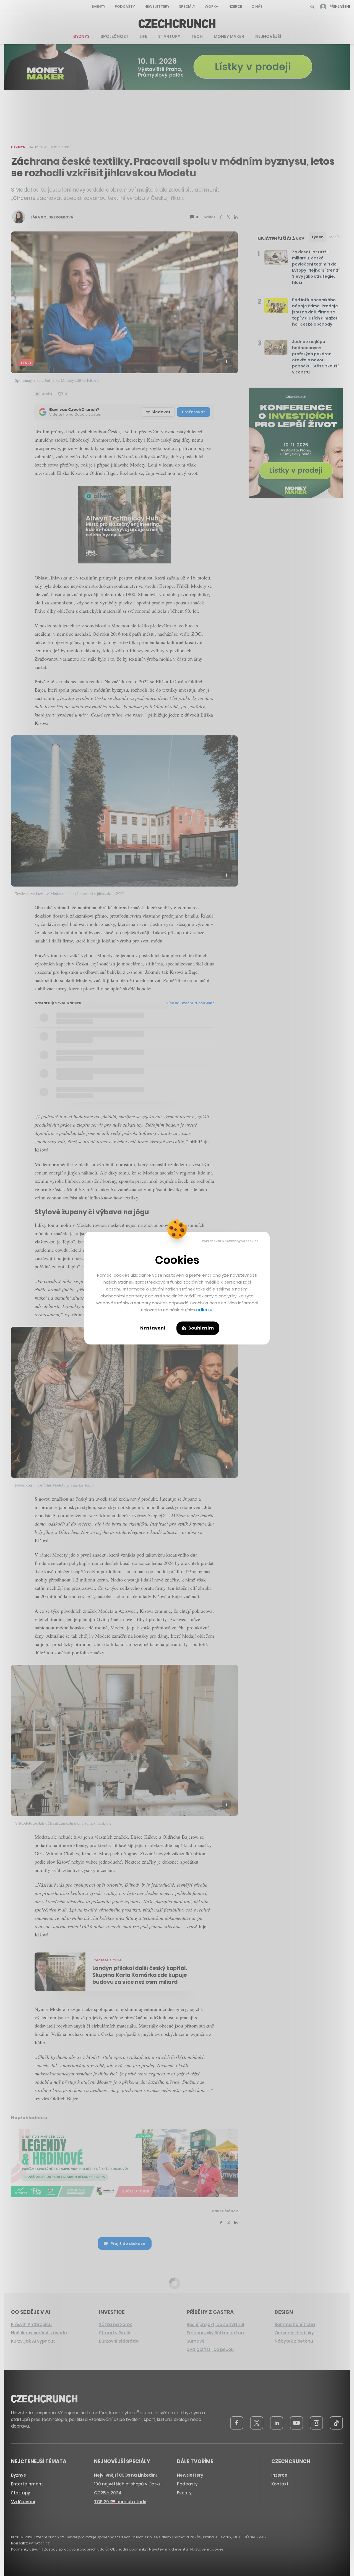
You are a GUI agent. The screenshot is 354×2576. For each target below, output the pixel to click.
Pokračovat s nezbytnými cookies (230, 1241)
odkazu (204, 1310)
